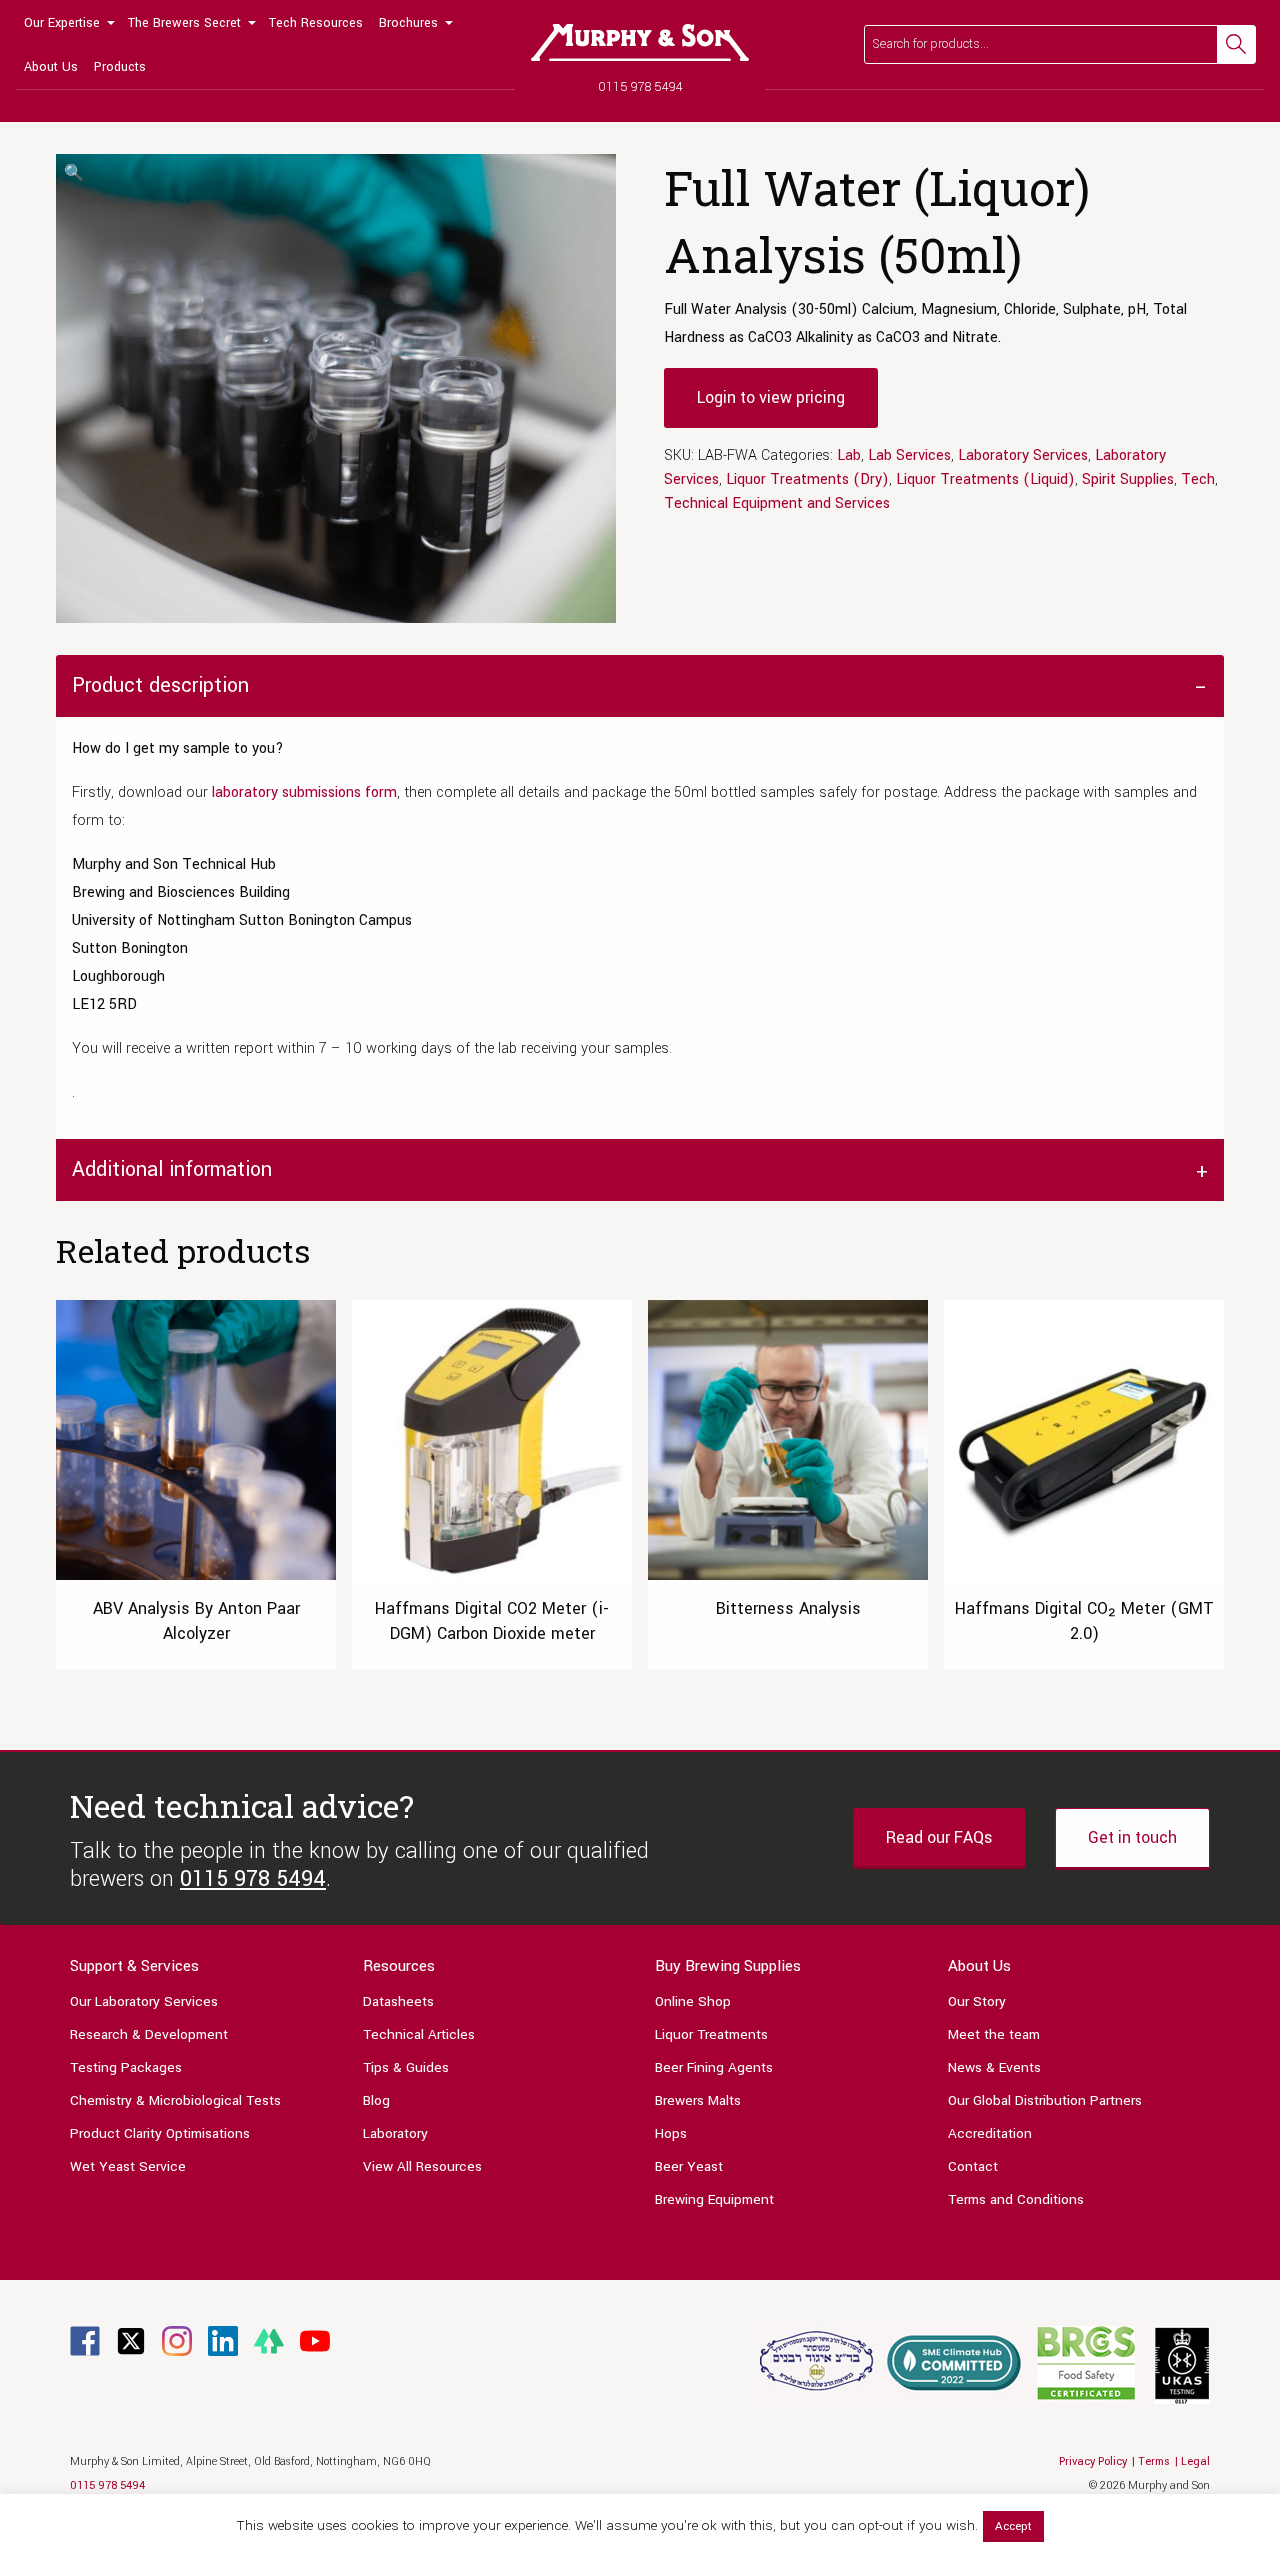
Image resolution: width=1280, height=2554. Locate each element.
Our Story (977, 2001)
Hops (671, 2133)
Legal (1195, 2461)
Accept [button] (1013, 2526)
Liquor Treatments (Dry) (807, 479)
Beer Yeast (689, 2166)
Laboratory (395, 2133)
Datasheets (398, 2001)
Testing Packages (126, 2067)
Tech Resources (316, 23)
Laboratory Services (1023, 455)
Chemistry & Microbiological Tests (175, 2100)
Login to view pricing (771, 397)
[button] (74, 174)
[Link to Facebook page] (85, 2340)
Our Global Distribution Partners (1045, 2100)
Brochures (408, 23)
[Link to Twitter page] (131, 2340)
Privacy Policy (1093, 2461)
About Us (51, 67)
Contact (973, 2166)
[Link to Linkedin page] (223, 2340)
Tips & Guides (406, 2067)
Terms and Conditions (1016, 2199)
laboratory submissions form (304, 792)
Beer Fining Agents (714, 2067)
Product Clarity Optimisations (160, 2133)
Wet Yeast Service (128, 2166)
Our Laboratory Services (144, 2001)
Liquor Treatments (711, 2034)
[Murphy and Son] (640, 42)
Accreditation (990, 2133)
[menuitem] (68, 22)
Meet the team (994, 2034)
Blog (376, 2100)
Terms (1154, 2461)
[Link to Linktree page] (269, 2340)
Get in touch (1132, 1837)
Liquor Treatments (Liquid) (985, 479)
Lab (849, 455)
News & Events (994, 2067)
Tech (1198, 479)
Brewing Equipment (714, 2199)
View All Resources (422, 2166)
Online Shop (693, 2001)
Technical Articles (419, 2034)
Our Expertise (62, 23)
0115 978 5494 (640, 87)
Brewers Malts (698, 2100)
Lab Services (909, 455)
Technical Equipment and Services (777, 503)
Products (120, 67)
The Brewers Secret (184, 23)
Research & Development (149, 2034)
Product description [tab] (160, 685)
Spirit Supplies (1128, 479)
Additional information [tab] (172, 1169)
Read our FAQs (939, 1837)
